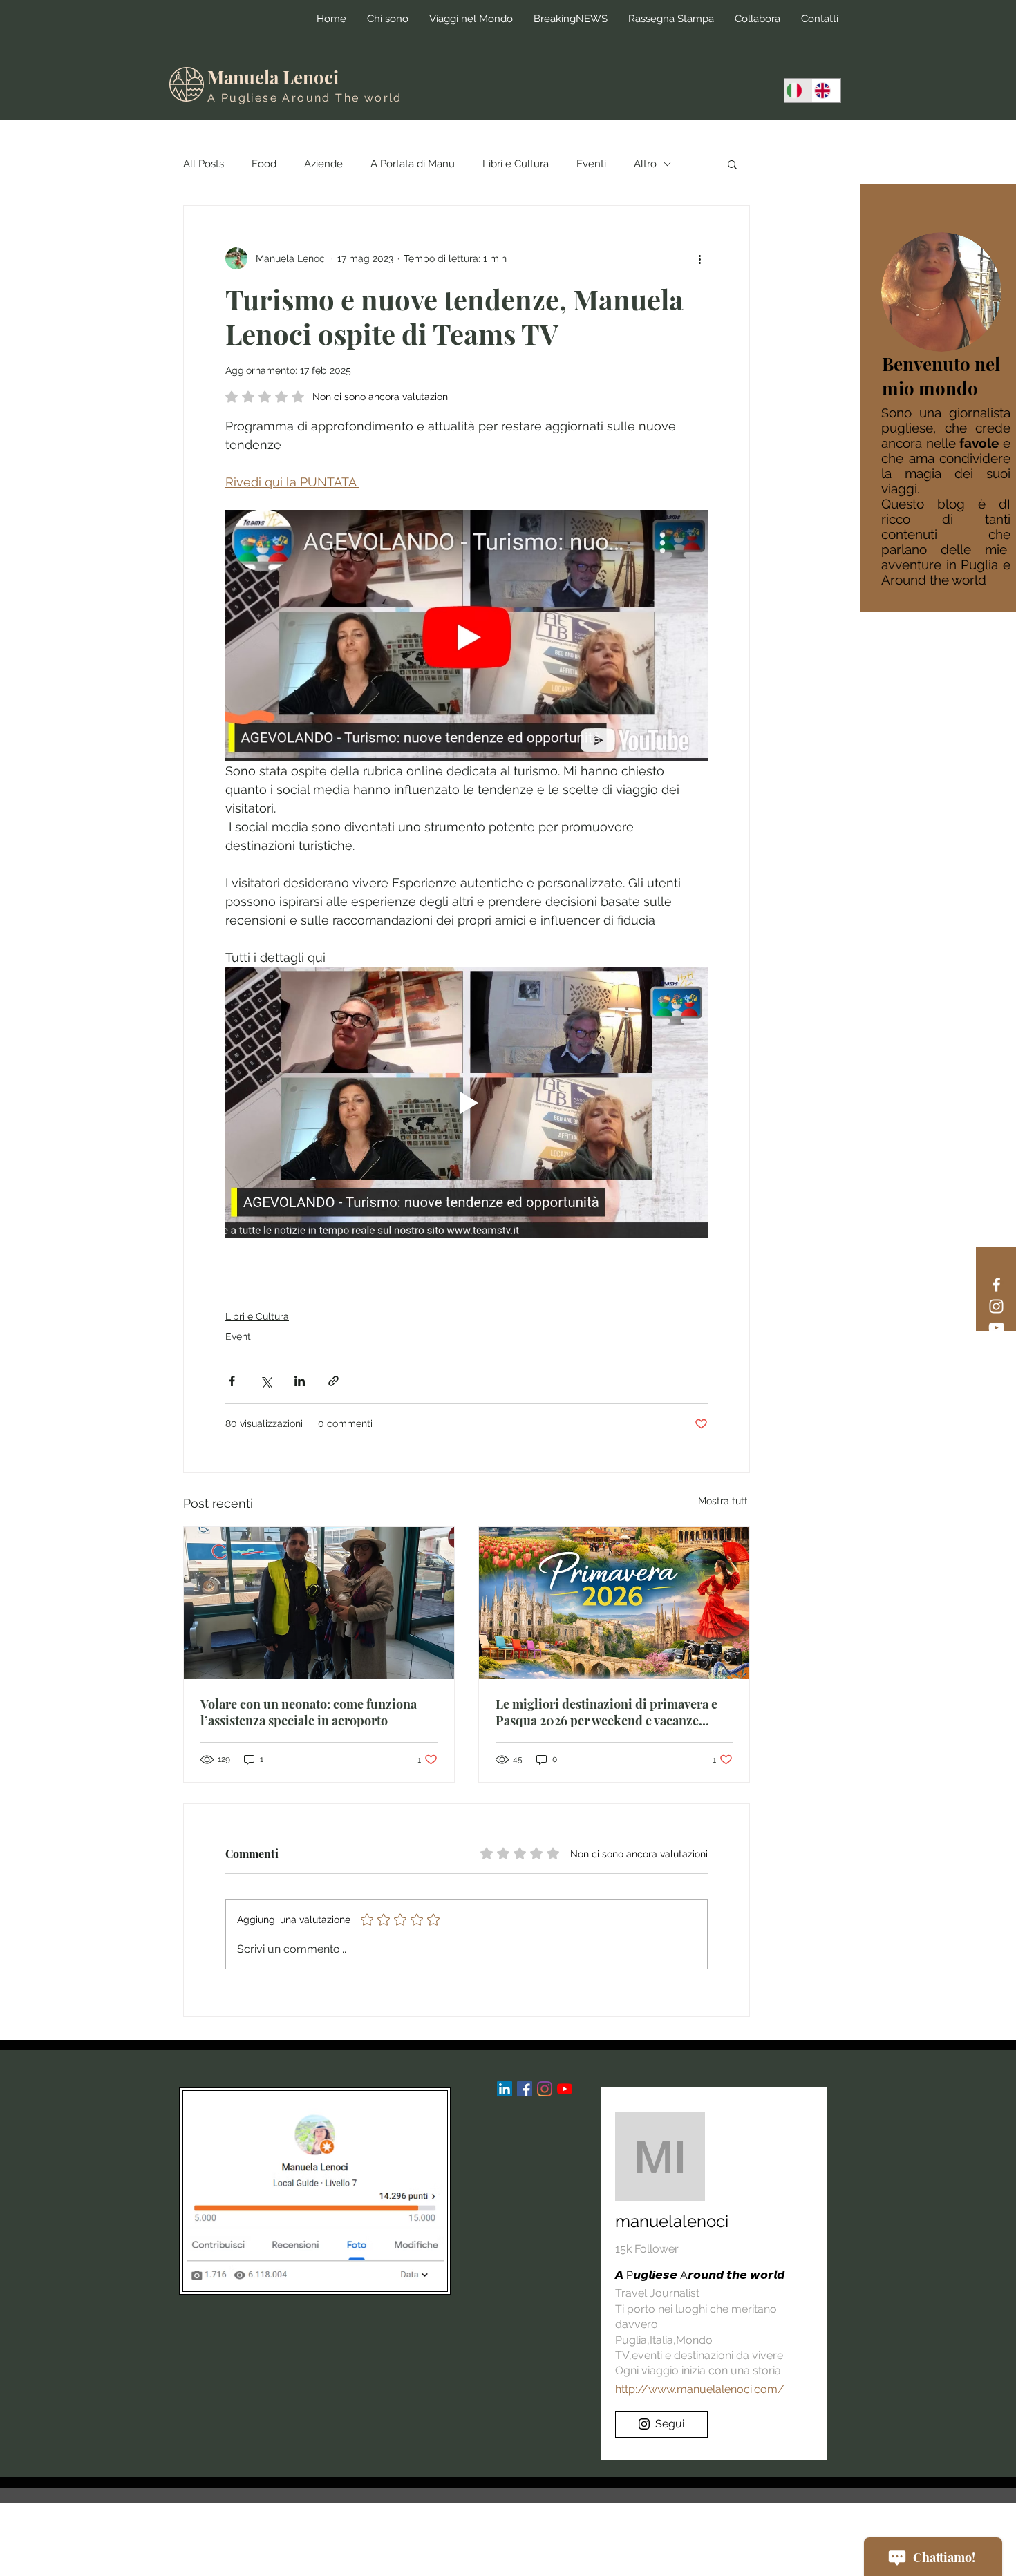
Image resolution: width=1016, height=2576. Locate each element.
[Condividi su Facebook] (232, 1381)
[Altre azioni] (699, 258)
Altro (645, 164)
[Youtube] (565, 2089)
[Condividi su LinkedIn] (300, 1381)
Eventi (591, 164)
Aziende (323, 164)
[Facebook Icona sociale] (525, 2089)
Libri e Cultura (516, 164)
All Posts (204, 164)
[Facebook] (996, 1285)
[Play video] (467, 1102)
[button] (732, 164)
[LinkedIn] (505, 2089)
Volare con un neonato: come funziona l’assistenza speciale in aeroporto (309, 1712)
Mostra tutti (724, 1501)
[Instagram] (996, 1306)
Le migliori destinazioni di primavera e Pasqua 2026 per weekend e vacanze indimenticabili (606, 1712)
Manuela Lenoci (273, 77)
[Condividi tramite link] (333, 1381)
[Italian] (798, 91)
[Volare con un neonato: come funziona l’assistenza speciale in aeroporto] (319, 1603)
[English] (826, 91)
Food (264, 164)
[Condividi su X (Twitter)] (266, 1381)
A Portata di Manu (413, 164)
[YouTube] (996, 1328)
